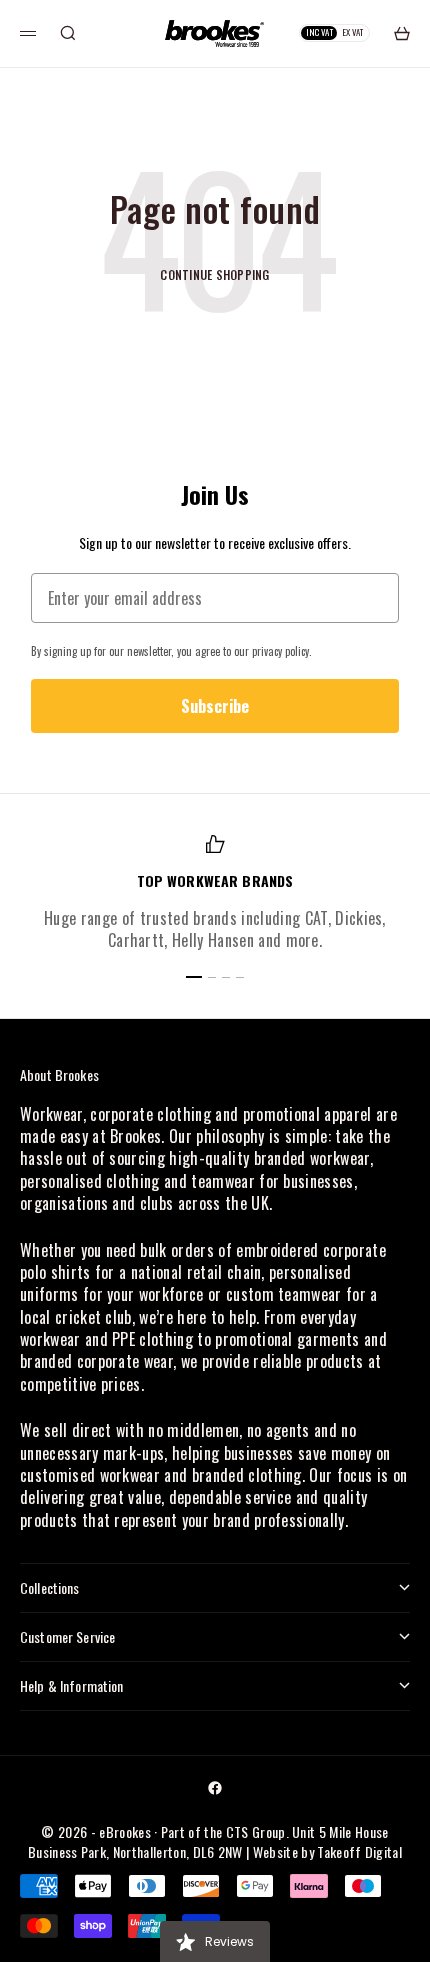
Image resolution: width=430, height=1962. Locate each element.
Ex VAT (353, 32)
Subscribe (215, 706)
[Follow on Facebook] (215, 1788)
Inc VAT (319, 32)
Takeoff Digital (359, 1851)
